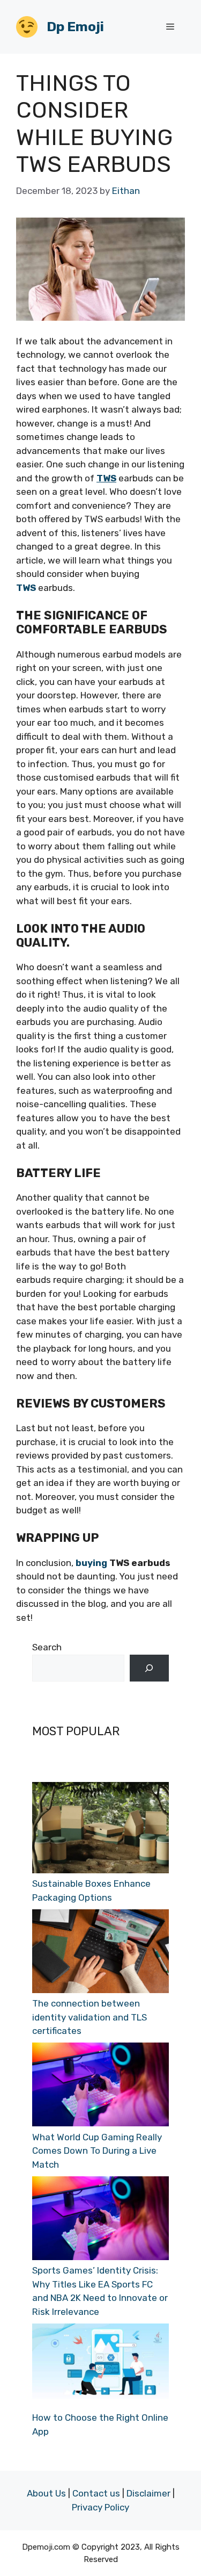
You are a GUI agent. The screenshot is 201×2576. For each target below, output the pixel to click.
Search (47, 1647)
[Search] (149, 1668)
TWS (26, 588)
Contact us (96, 2493)
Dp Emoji (75, 27)
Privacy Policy (100, 2507)
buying (91, 1563)
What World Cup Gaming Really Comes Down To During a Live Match (97, 2151)
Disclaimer (148, 2493)
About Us (46, 2493)
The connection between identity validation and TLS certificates (90, 2017)
